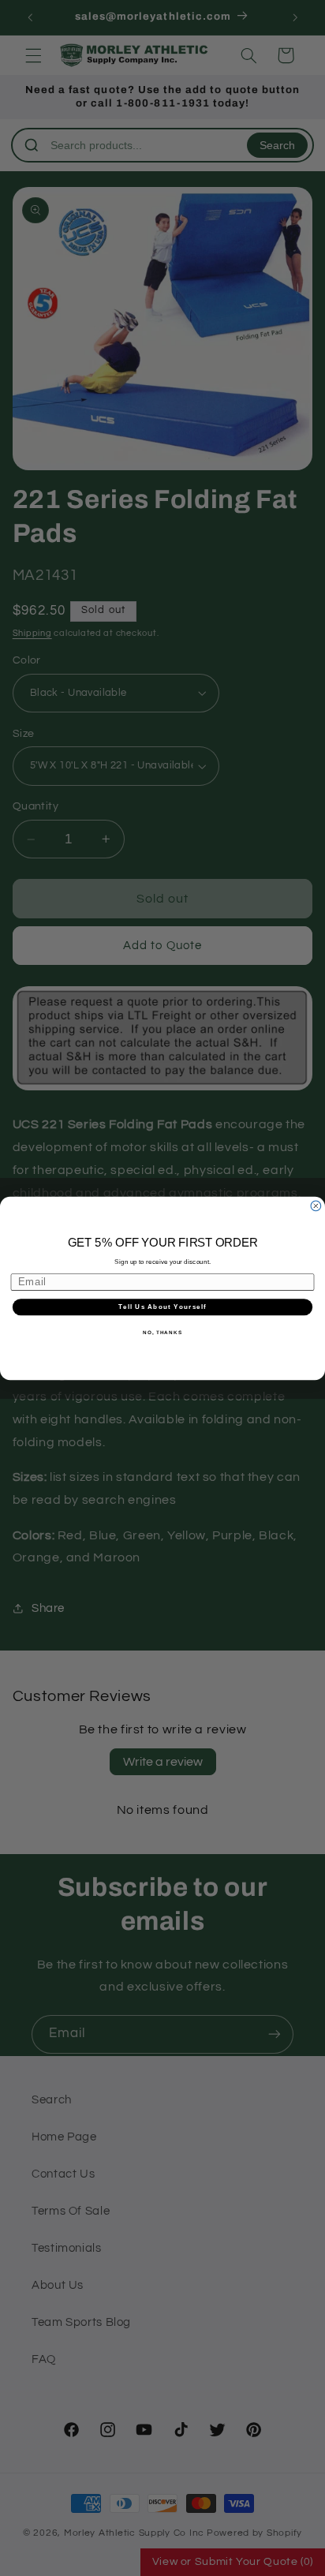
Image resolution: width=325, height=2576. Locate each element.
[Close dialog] (316, 1206)
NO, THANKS (162, 1331)
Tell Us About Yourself (162, 1307)
